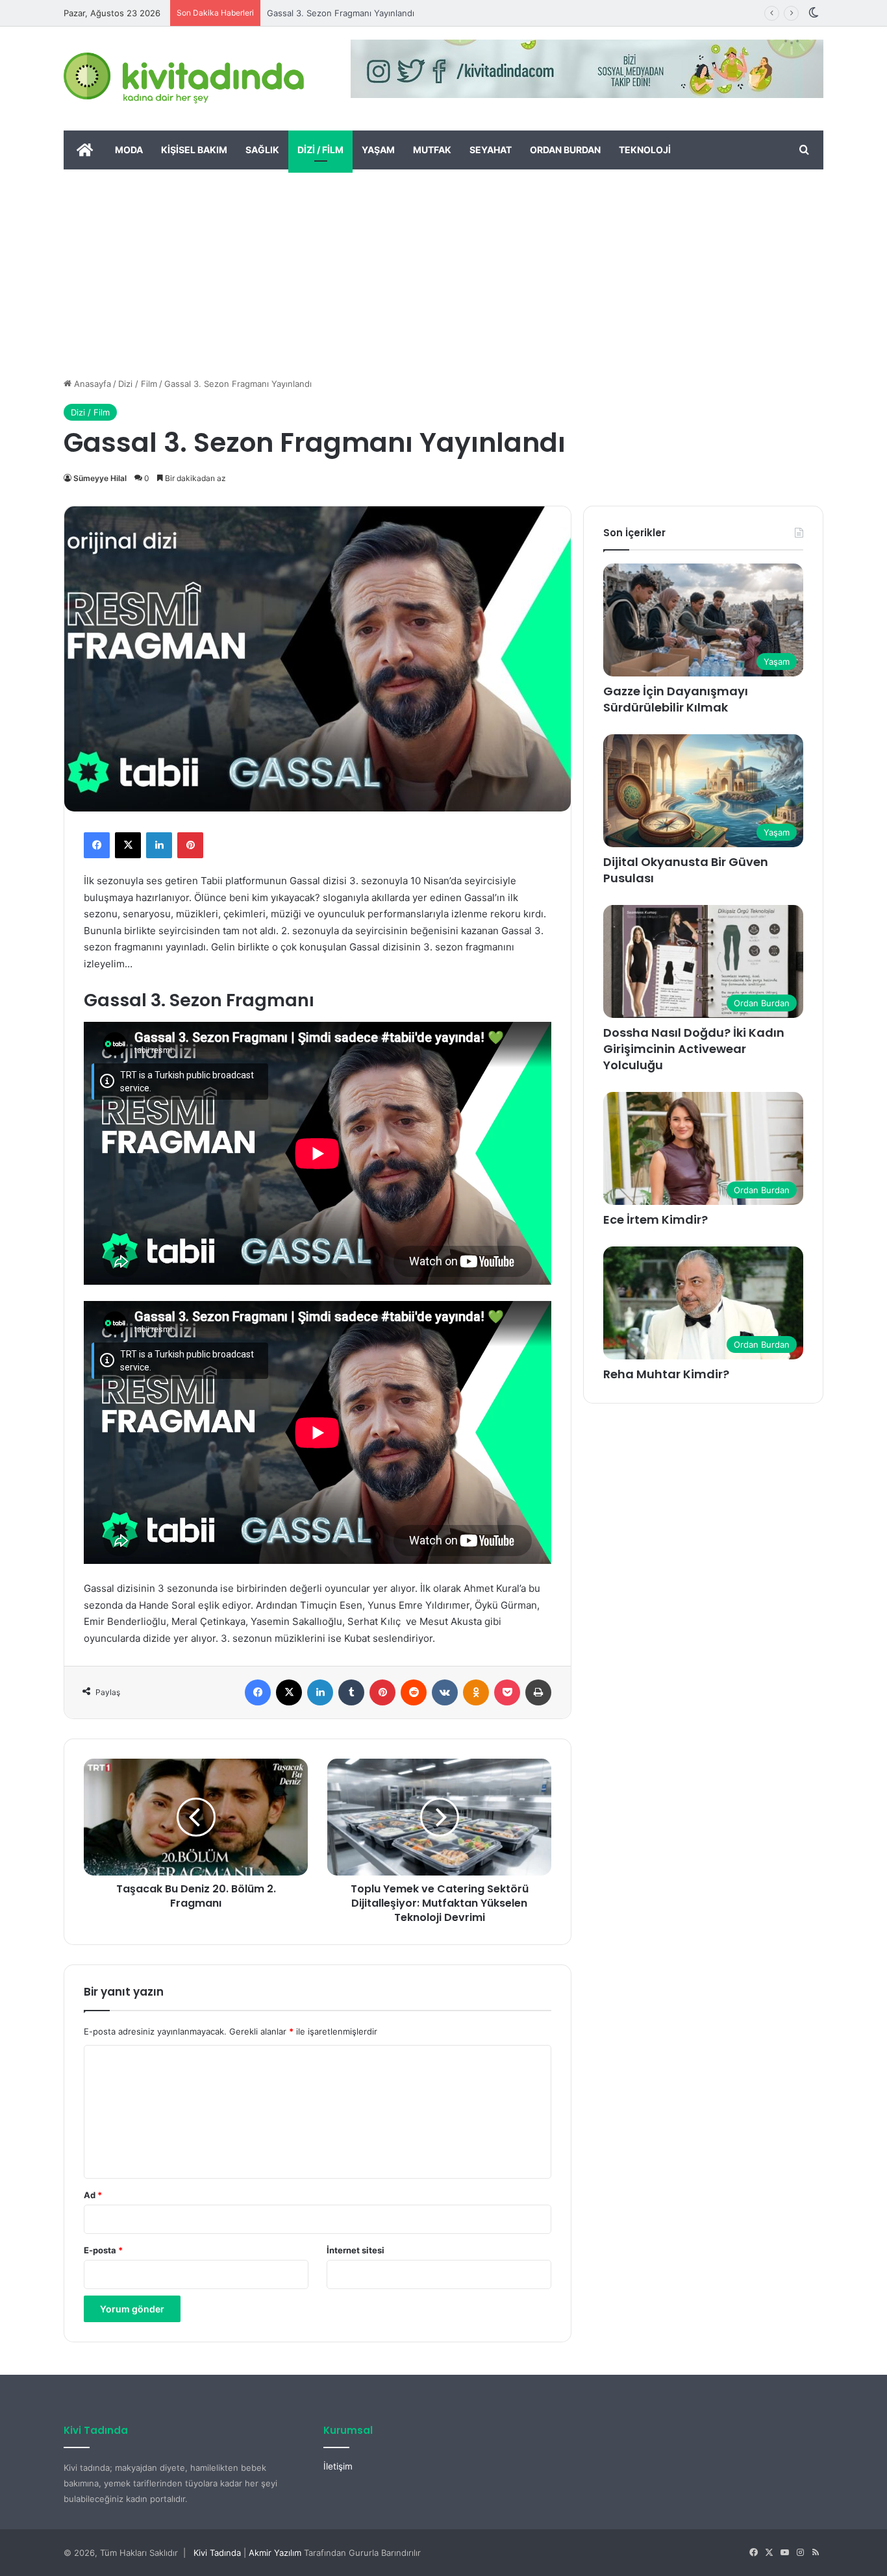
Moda (129, 150)
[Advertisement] (443, 267)
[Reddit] (414, 1692)
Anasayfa (91, 384)
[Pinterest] (190, 845)
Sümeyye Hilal (100, 478)
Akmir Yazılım (275, 2553)
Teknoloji (645, 150)
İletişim (338, 2466)
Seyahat (491, 150)
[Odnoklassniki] (476, 1692)
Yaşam (378, 150)
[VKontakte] (445, 1692)
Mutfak (432, 150)
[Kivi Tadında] (184, 79)
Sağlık (262, 150)
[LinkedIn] (159, 845)
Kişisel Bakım (194, 150)
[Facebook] (97, 845)
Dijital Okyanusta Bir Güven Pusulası (686, 870)
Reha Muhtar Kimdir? (666, 1374)
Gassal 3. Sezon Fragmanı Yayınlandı (341, 13)
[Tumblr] (351, 1692)
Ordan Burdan (565, 150)
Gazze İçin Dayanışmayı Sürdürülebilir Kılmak (676, 699)
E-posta (103, 2250)
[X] (128, 845)
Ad (93, 2195)
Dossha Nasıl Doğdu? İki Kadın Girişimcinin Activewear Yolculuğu (694, 1049)
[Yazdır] (538, 1692)
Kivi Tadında (217, 2553)
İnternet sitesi (356, 2250)
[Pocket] (507, 1692)
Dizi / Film (320, 150)
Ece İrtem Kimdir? (656, 1220)
